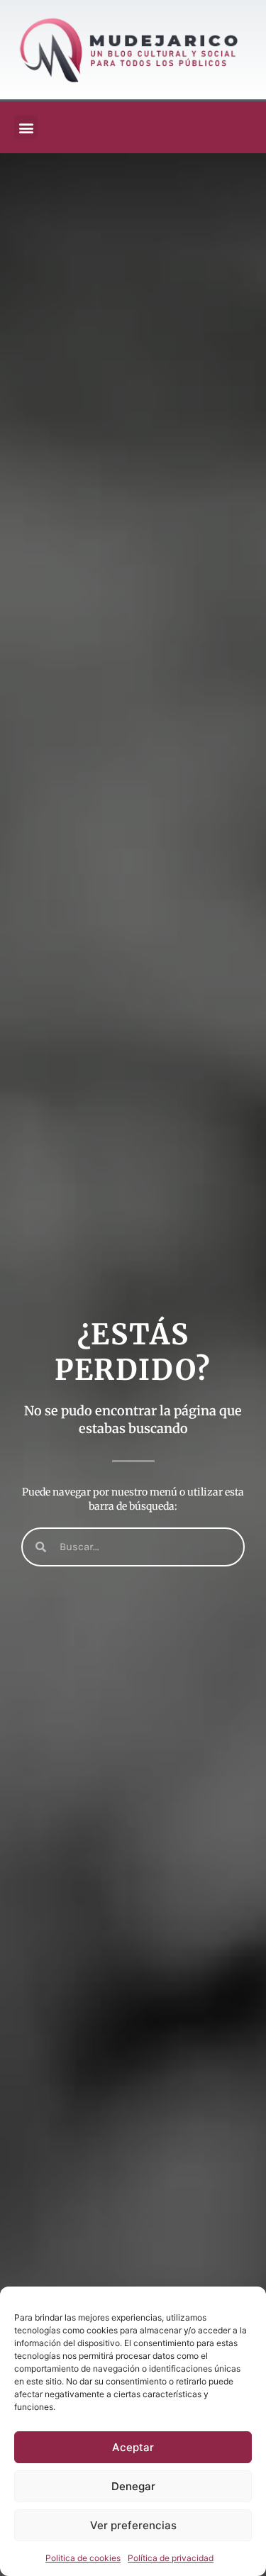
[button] (26, 127)
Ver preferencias (133, 2525)
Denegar (133, 2486)
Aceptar (133, 2447)
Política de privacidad (171, 2558)
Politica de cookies (83, 2558)
